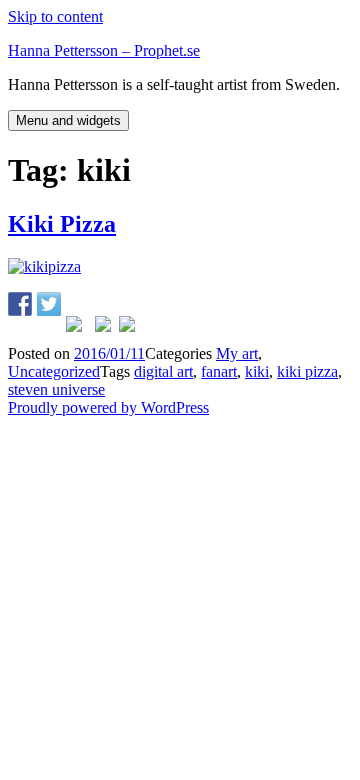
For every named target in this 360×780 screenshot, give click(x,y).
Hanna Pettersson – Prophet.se (104, 50)
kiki (257, 371)
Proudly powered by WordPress (108, 407)
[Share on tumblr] (107, 328)
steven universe (56, 389)
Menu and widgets (68, 120)
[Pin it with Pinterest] (78, 328)
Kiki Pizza (62, 224)
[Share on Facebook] (20, 304)
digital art (163, 371)
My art (237, 353)
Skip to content (55, 16)
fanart (219, 371)
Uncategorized (54, 371)
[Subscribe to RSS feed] (131, 328)
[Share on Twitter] (49, 304)
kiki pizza (307, 371)
